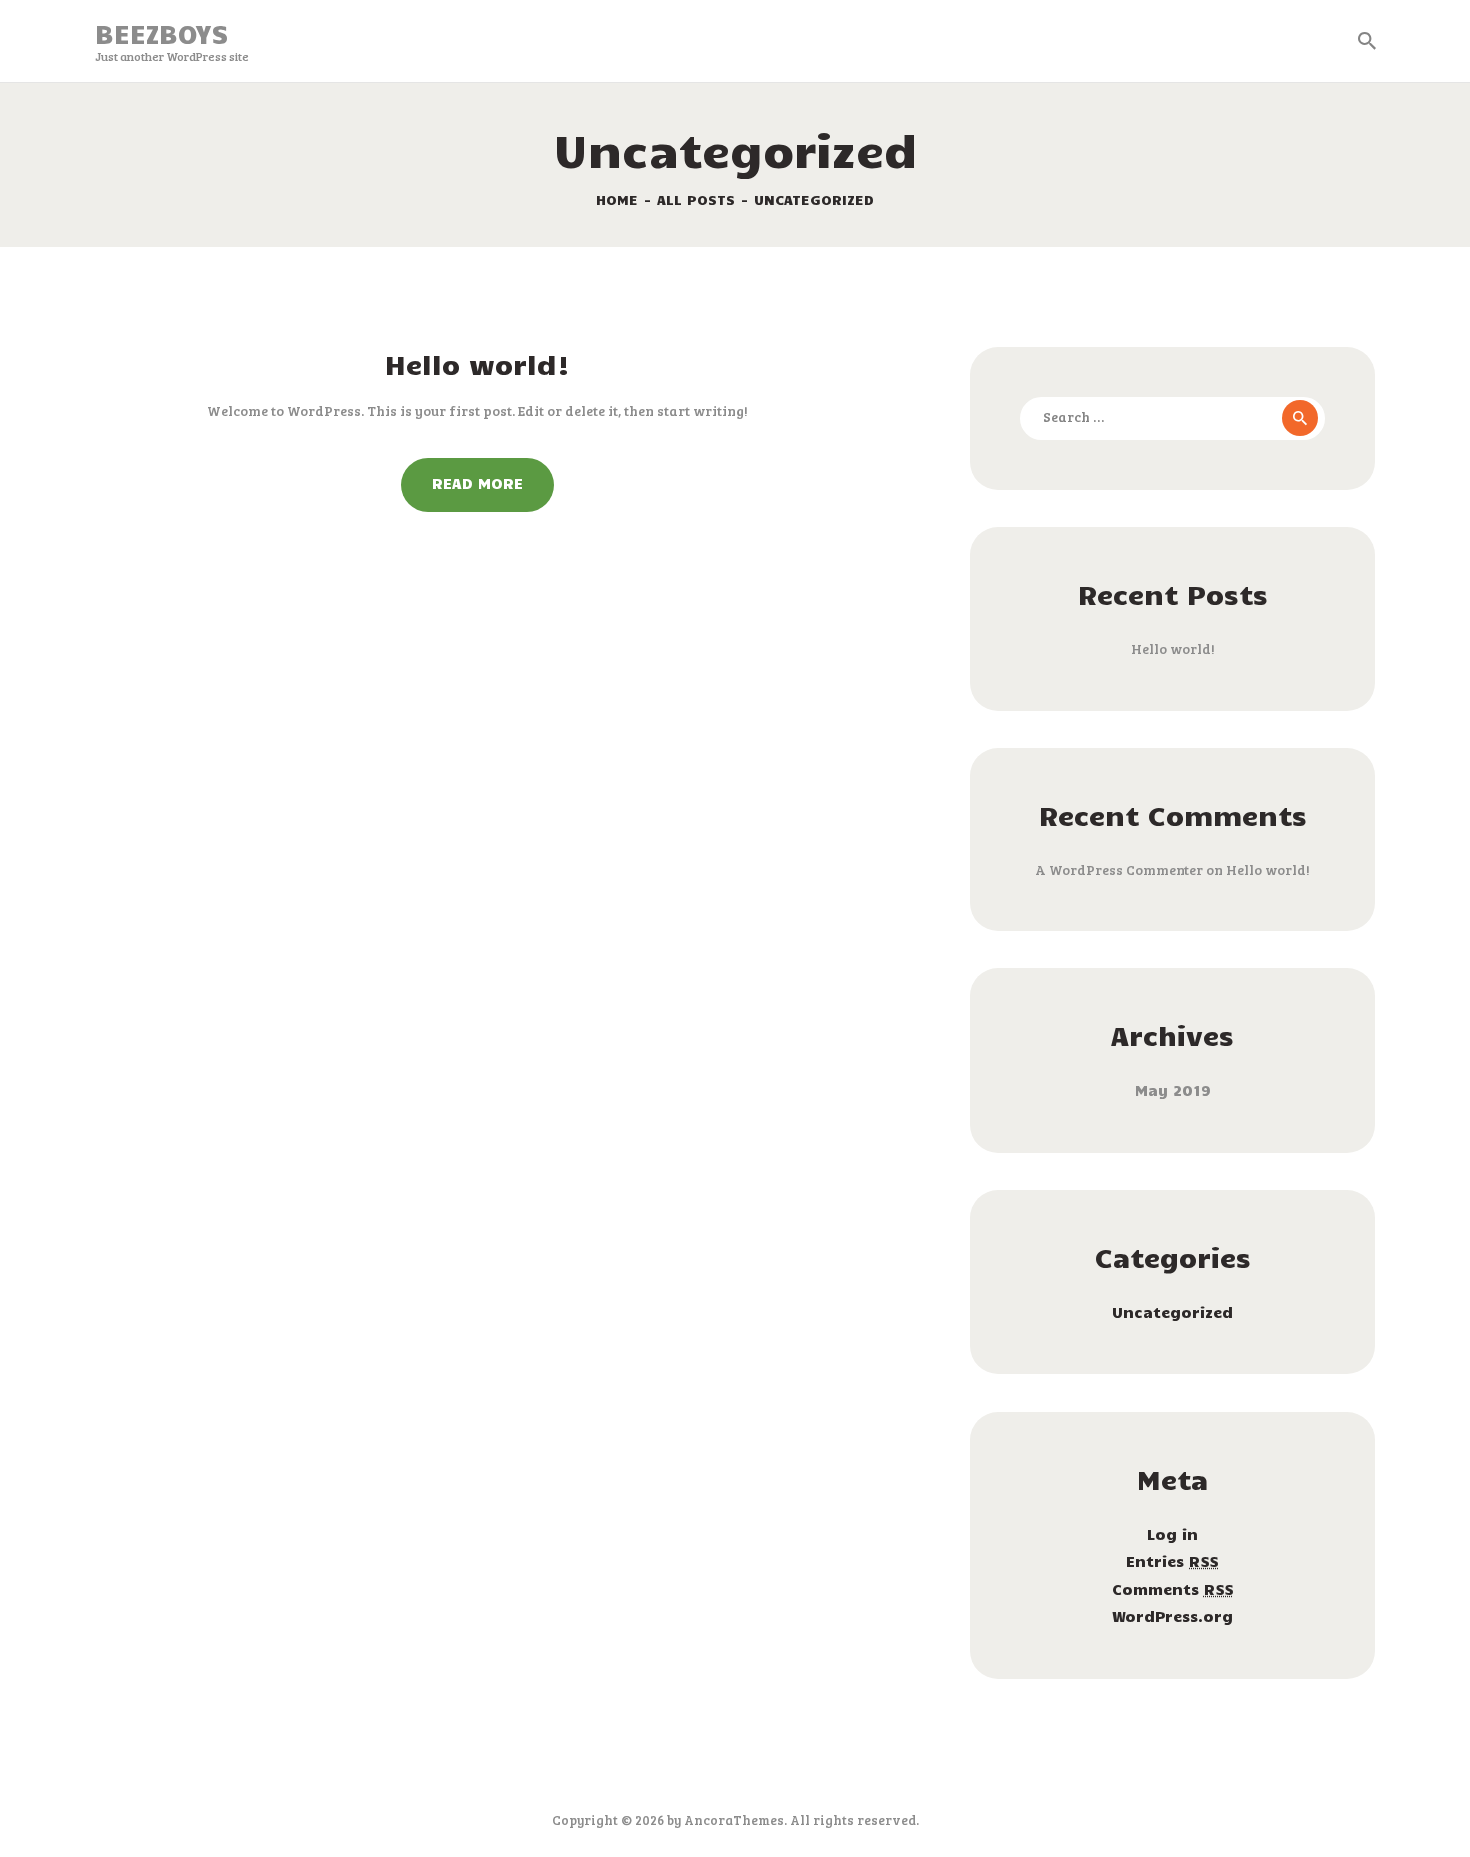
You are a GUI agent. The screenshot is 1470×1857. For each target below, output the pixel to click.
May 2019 (1173, 1090)
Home (617, 199)
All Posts (696, 199)
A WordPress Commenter (1119, 869)
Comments (1173, 1589)
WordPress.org (1172, 1616)
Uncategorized (1172, 1312)
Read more (477, 483)
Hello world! (477, 364)
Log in (1172, 1534)
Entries (1172, 1561)
